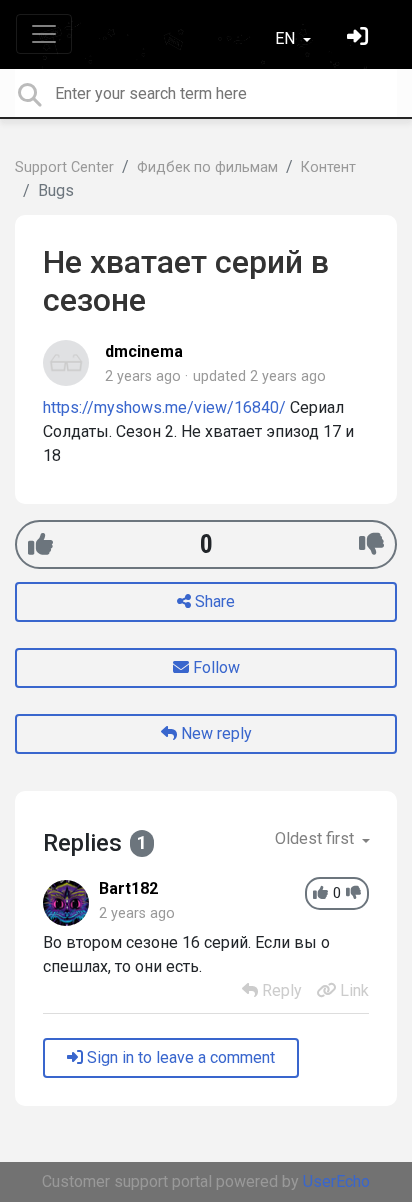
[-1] (371, 544)
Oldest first (316, 838)
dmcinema (144, 351)
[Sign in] (360, 38)
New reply (214, 733)
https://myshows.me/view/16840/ (164, 407)
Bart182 (128, 888)
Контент (328, 167)
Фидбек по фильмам (207, 167)
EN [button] (287, 38)
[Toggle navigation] (44, 34)
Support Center (64, 167)
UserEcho (336, 1181)
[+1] (40, 544)
